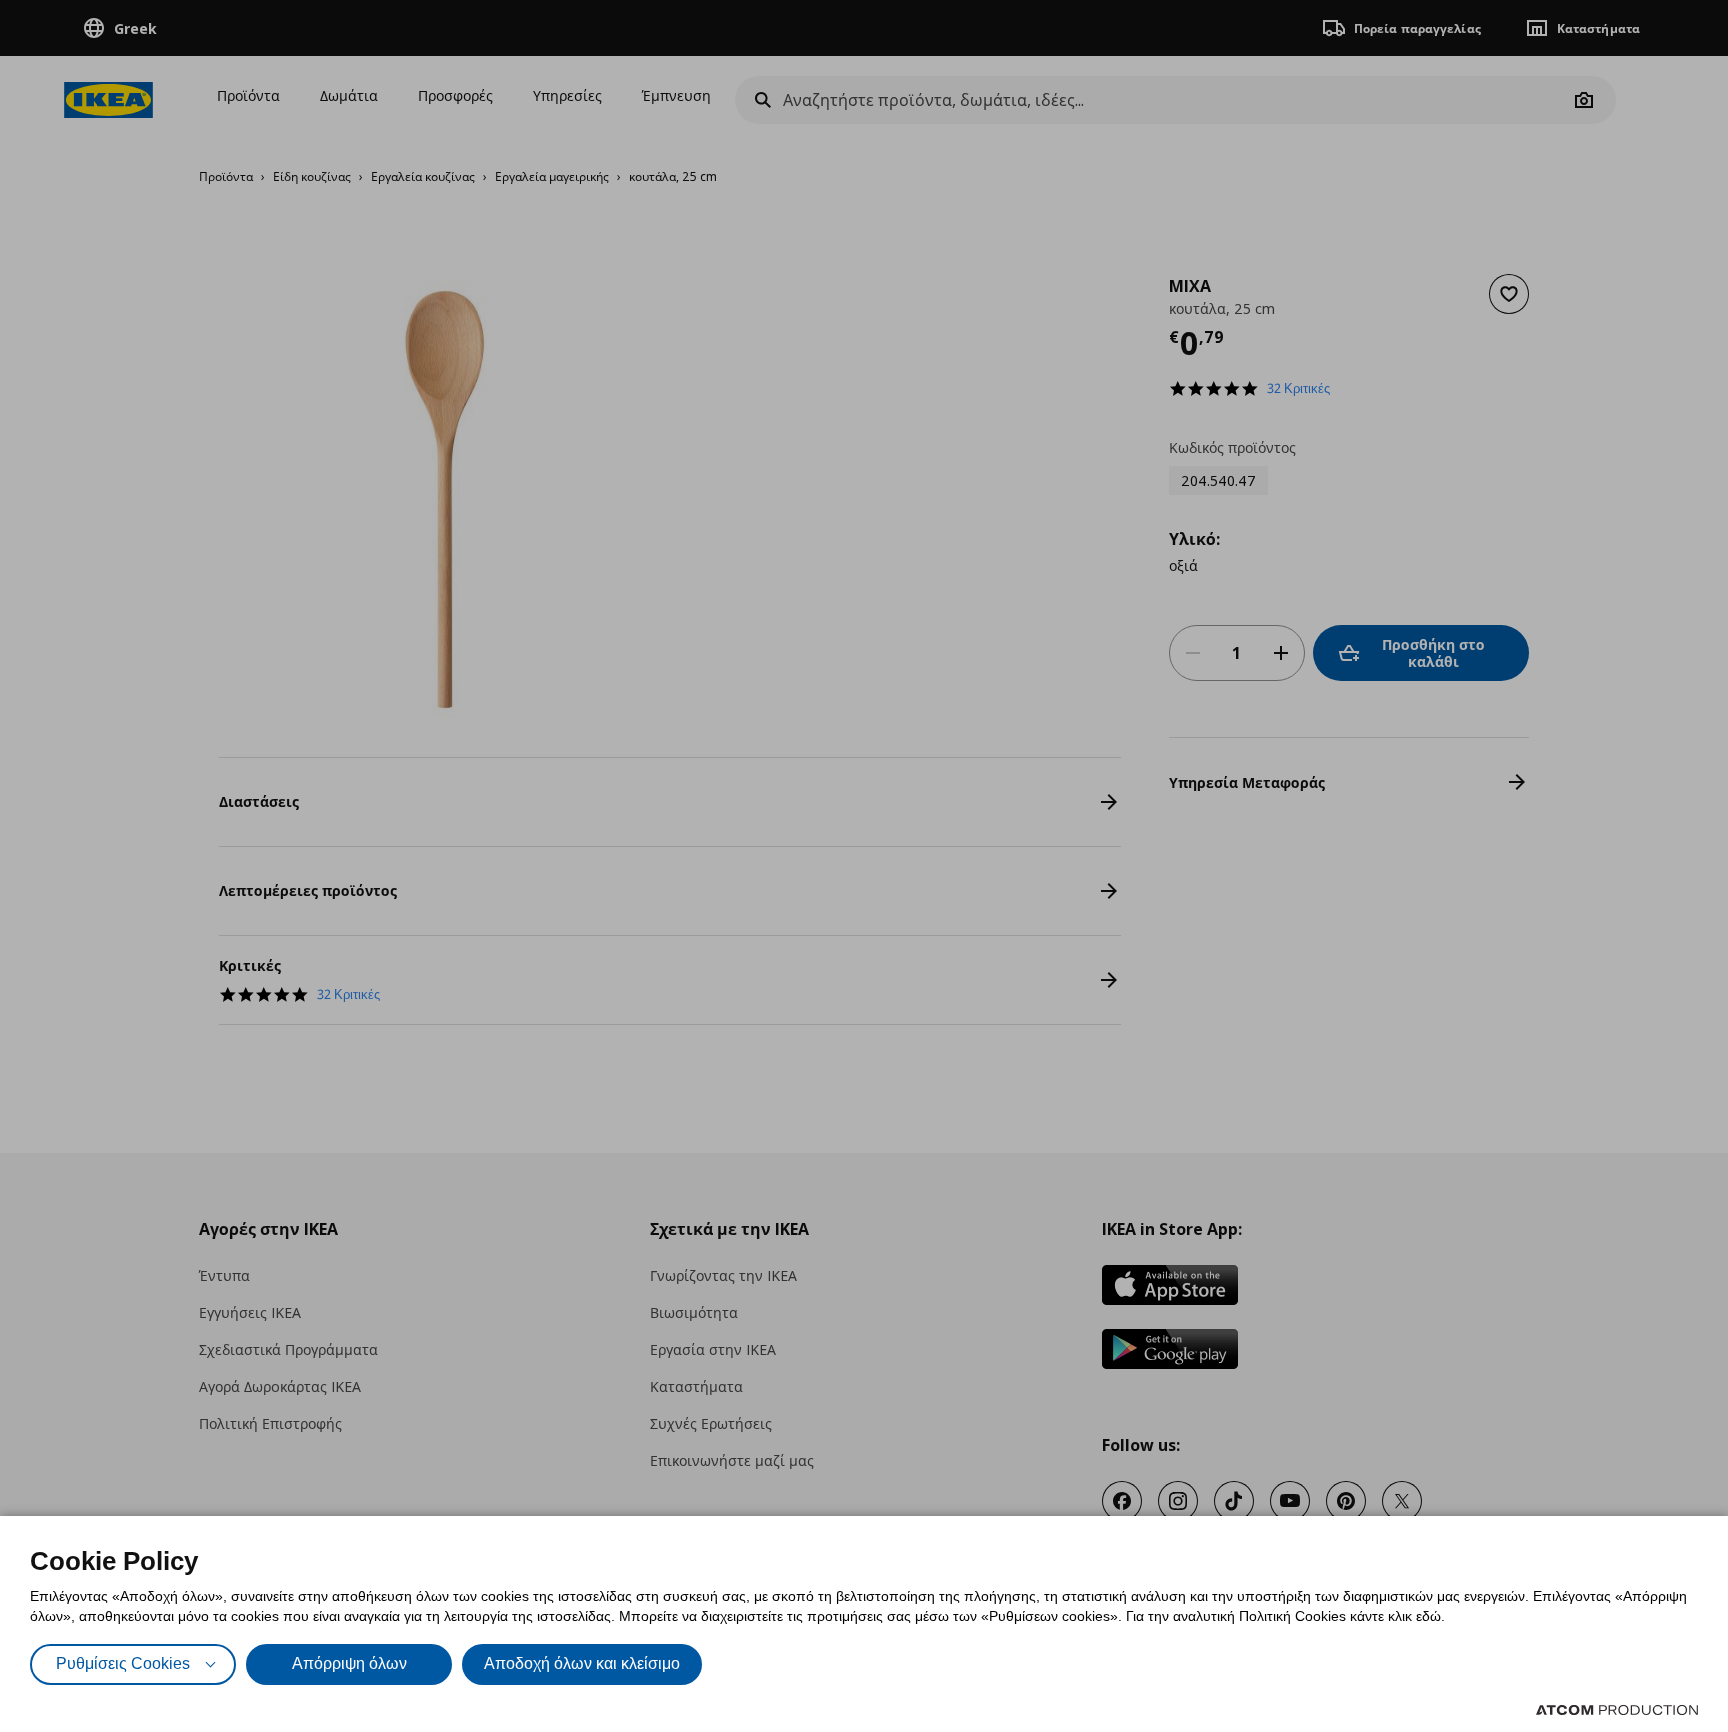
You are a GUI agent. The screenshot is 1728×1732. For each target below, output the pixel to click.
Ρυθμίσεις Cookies (123, 1663)
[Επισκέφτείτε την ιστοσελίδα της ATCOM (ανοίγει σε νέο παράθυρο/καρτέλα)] (1617, 1710)
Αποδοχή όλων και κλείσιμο (582, 1663)
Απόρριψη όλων (349, 1663)
